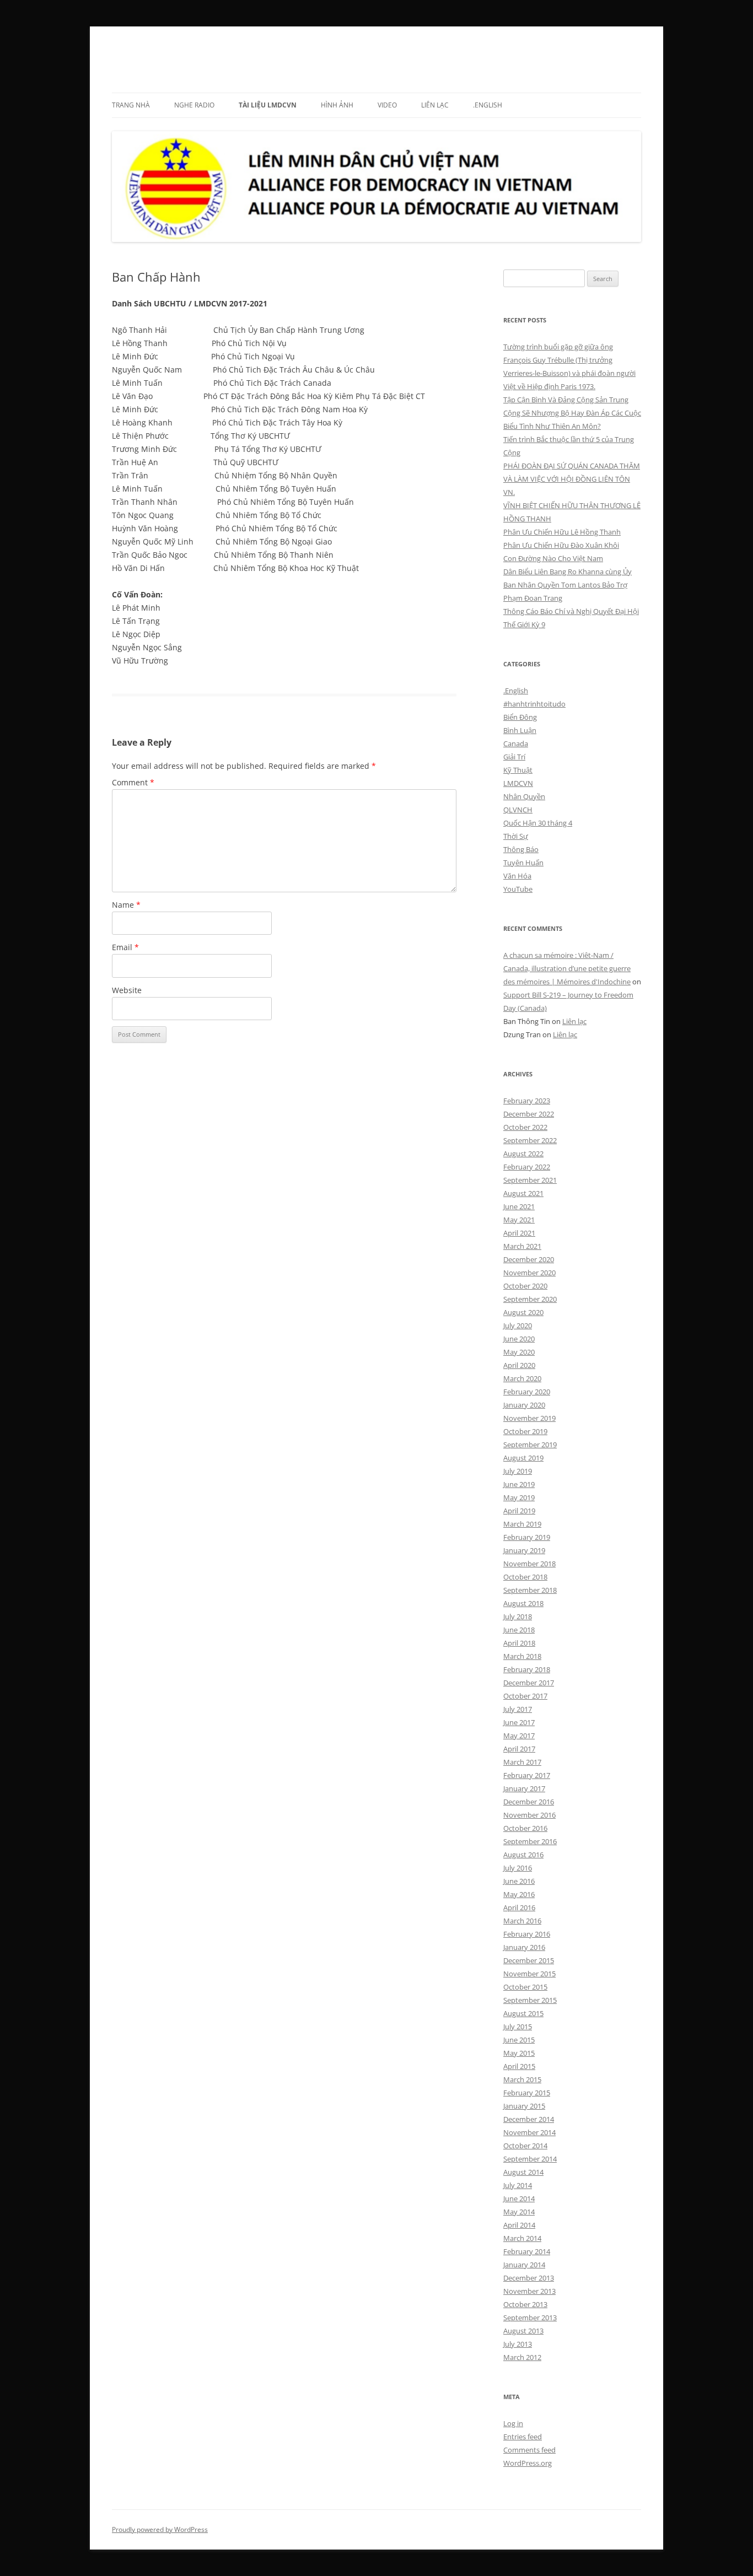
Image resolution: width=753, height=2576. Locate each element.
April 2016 (519, 1907)
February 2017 (527, 1775)
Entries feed (523, 2437)
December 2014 (529, 2119)
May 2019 (519, 1497)
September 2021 (530, 1180)
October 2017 (525, 1696)
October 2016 (525, 1828)
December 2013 (529, 2278)
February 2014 (527, 2251)
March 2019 (522, 1524)
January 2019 (524, 1550)
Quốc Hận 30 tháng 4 (538, 823)
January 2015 (524, 2106)
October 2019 (525, 1431)
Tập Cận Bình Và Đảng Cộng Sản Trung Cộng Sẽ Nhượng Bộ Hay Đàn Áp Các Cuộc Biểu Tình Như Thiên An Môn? (572, 413)
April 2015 (519, 2066)
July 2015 (518, 2027)
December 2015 (529, 1960)
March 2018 (522, 1656)
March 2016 (522, 1921)
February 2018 (527, 1669)
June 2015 (519, 2040)
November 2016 (529, 1815)
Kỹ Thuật (518, 770)
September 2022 (530, 1140)
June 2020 (519, 1339)
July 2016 (518, 1868)
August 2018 (523, 1603)
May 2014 (519, 2212)
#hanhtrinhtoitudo (534, 704)
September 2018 (530, 1590)
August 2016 (523, 1855)
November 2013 (529, 2291)
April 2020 (519, 1365)
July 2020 (518, 1325)
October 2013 (525, 2304)
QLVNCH (518, 810)
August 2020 (523, 1312)
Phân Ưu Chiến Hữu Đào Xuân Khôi (561, 545)
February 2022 (527, 1167)
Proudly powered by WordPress (160, 2529)
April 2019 (519, 1511)
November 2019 (529, 1418)
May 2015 (519, 2053)
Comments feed (529, 2450)
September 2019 (530, 1445)
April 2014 (519, 2225)
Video (387, 105)
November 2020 (529, 1273)
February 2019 (527, 1537)
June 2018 (519, 1630)
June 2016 (519, 1881)
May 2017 (519, 1736)
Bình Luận (520, 730)
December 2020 (529, 1259)
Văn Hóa (517, 876)
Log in (513, 2423)
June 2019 (519, 1484)
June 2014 (519, 2198)
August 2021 (523, 1193)
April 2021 (519, 1233)
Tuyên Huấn (523, 863)
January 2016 (524, 1947)
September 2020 (530, 1299)
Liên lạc (435, 105)
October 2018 (525, 1577)
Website (127, 990)
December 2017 (529, 1683)
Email (125, 947)
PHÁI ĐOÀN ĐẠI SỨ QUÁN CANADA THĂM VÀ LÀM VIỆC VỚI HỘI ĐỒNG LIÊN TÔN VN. (572, 479)
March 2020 (522, 1378)
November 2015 (529, 1974)
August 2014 (523, 2172)
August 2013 (523, 2331)
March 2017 (522, 1762)
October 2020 (525, 1286)
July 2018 (518, 1616)
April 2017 (519, 1749)
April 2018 (519, 1643)
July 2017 (518, 1709)
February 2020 (527, 1392)
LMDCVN (143, 53)
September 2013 (530, 2318)
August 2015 (523, 2013)
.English (488, 105)
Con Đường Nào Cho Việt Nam (553, 558)
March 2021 (522, 1246)
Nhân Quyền (524, 796)
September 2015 (530, 2000)
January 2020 (524, 1405)
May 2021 (519, 1220)
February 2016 (527, 1934)
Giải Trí (514, 757)
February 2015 (527, 2093)
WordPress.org (528, 2463)
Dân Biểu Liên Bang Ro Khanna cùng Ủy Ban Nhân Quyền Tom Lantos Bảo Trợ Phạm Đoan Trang (568, 585)
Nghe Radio (194, 105)
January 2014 (524, 2265)
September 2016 (530, 1841)
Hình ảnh (337, 105)
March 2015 (522, 2079)
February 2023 (527, 1101)
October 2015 (525, 1987)
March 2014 (522, 2238)
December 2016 (529, 1802)
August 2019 (523, 1458)
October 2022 (525, 1127)
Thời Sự (516, 836)
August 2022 (523, 1154)
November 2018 (529, 1564)
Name (126, 905)
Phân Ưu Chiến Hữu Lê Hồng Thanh (562, 532)
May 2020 (519, 1352)
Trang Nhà (131, 105)
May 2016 (519, 1894)
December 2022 (529, 1114)
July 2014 (518, 2185)
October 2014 (525, 2146)
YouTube (518, 889)
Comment (133, 782)
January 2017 (524, 1788)
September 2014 (530, 2159)
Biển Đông (520, 717)
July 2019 (518, 1471)
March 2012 (522, 2357)
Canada (516, 743)
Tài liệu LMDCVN (268, 105)
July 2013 (518, 2344)
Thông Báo (521, 849)
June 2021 (519, 1206)
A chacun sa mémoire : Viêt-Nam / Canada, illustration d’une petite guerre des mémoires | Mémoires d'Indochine (567, 968)
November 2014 (529, 2132)
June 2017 (519, 1722)
